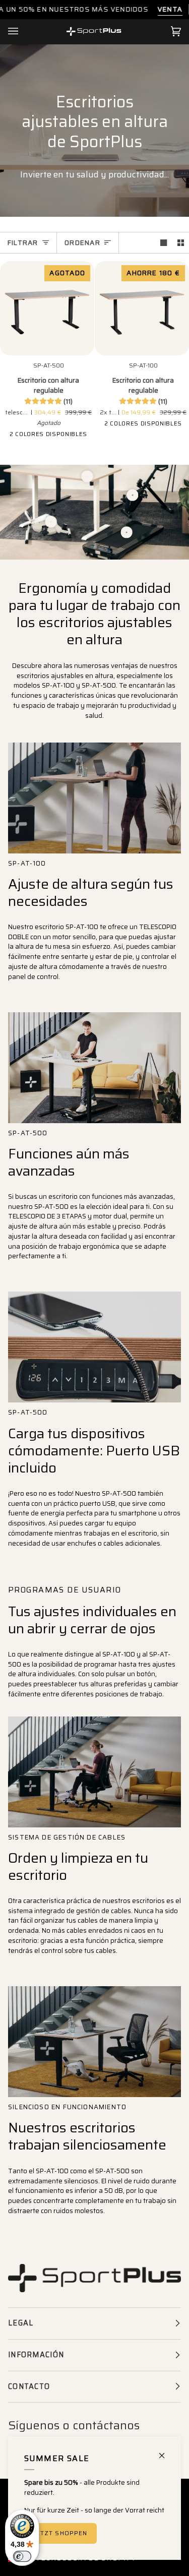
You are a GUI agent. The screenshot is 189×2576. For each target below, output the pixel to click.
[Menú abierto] (23, 32)
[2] (127, 532)
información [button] (36, 2355)
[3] (132, 495)
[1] (51, 522)
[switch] (22, 2556)
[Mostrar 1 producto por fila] (164, 243)
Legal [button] (21, 2323)
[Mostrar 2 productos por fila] (181, 243)
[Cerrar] (166, 2451)
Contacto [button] (29, 2386)
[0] (87, 476)
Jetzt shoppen (60, 2533)
